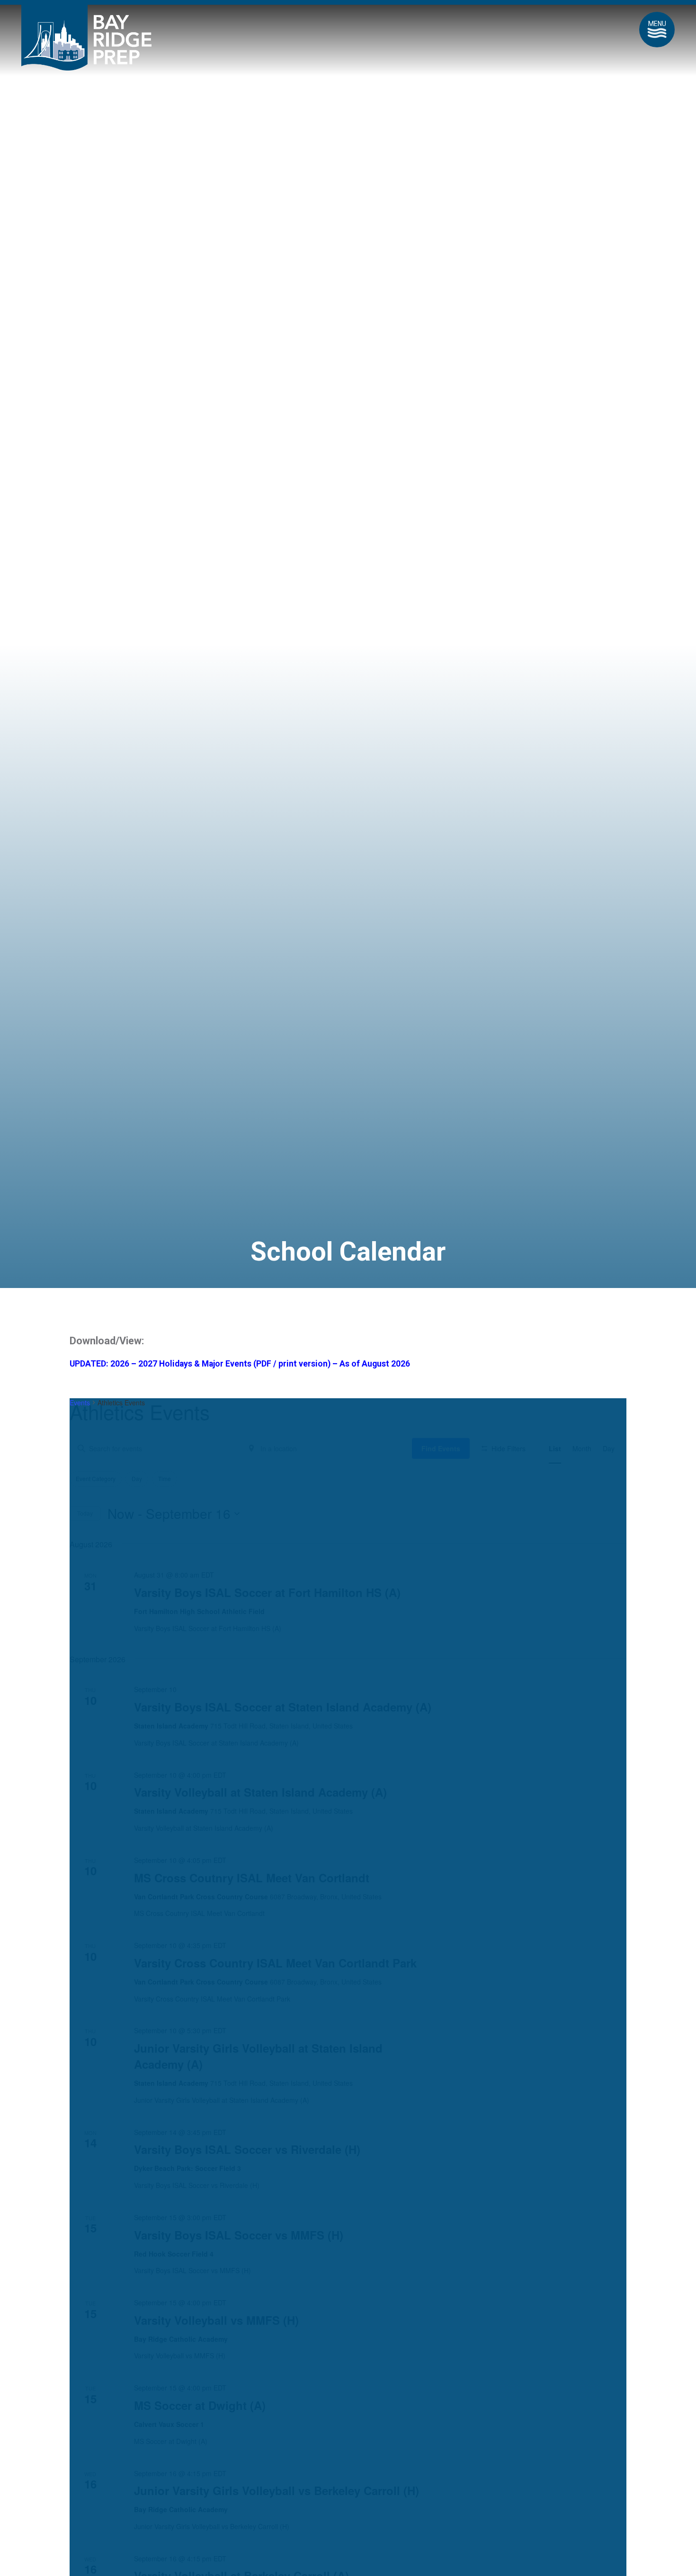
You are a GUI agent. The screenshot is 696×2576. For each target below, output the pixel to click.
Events (80, 1403)
